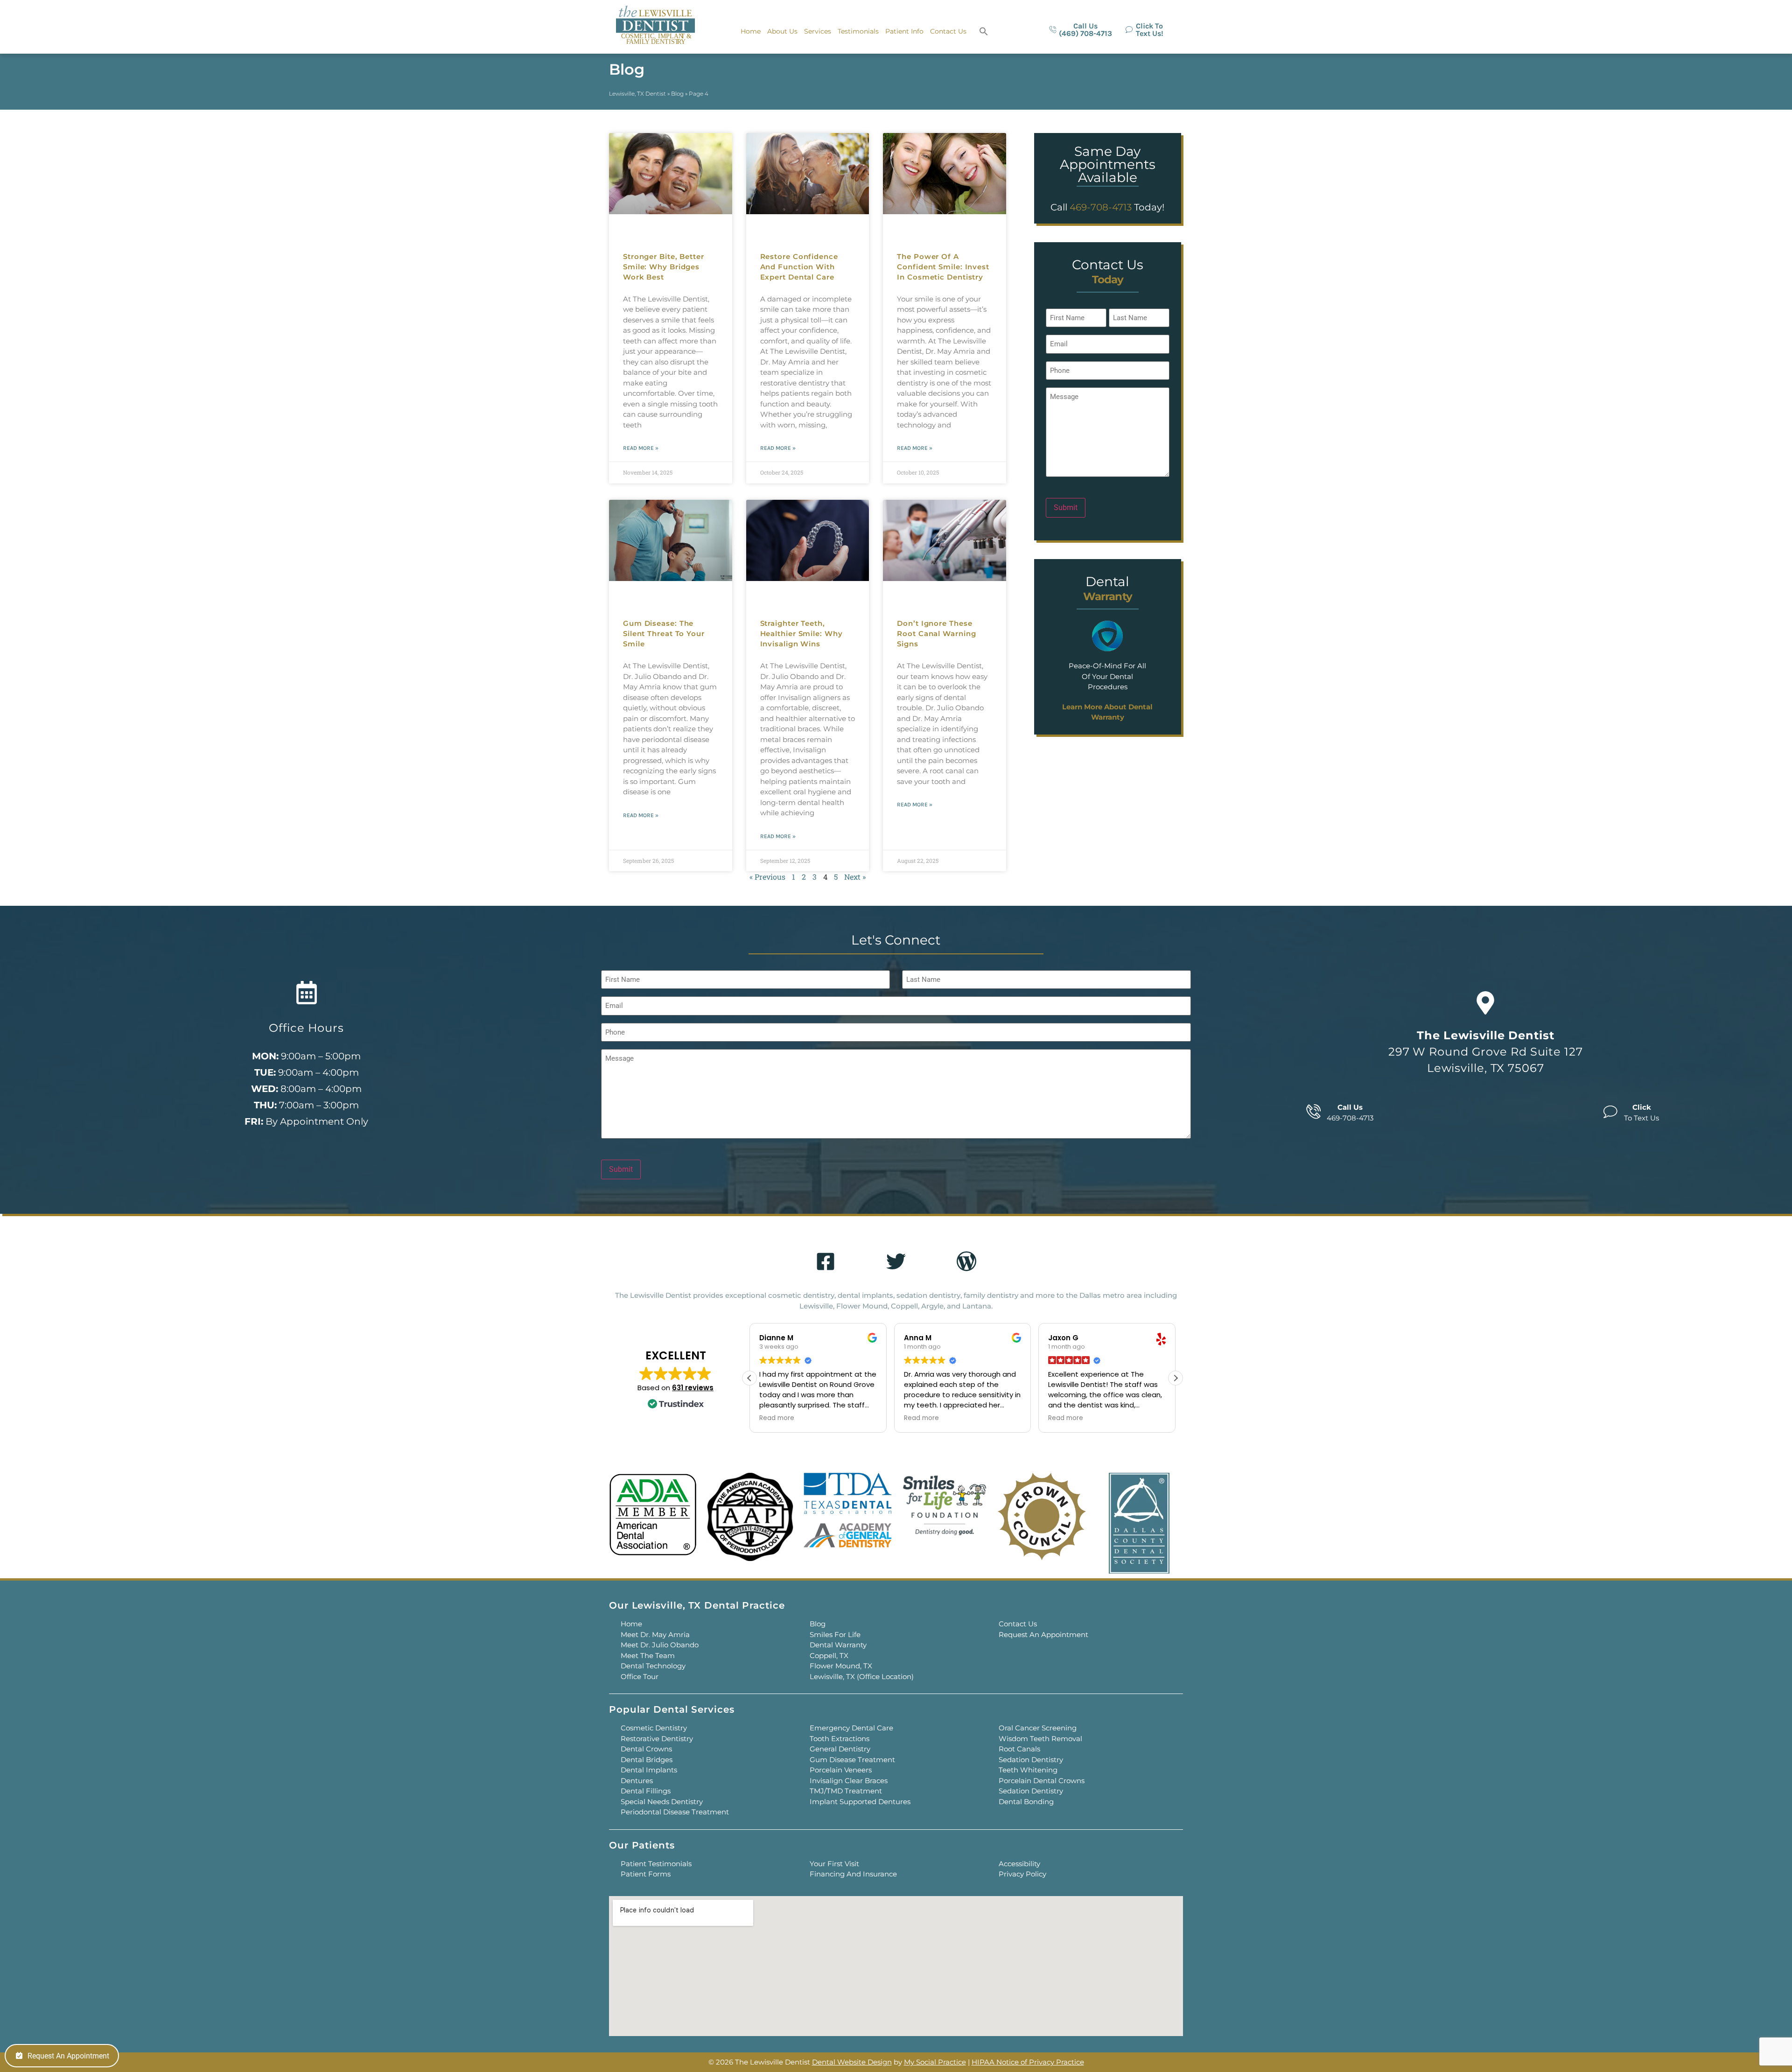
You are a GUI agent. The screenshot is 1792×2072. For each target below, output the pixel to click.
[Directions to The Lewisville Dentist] (1485, 1003)
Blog (677, 94)
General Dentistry (840, 1749)
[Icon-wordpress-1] (966, 1261)
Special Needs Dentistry (662, 1802)
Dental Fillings (646, 1791)
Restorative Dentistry (657, 1739)
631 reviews (693, 1388)
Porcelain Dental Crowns (1042, 1781)
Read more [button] (777, 1418)
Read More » (641, 448)
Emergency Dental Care (851, 1728)
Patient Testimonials (656, 1864)
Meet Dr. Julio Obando (660, 1645)
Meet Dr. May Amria (655, 1634)
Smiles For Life (835, 1634)
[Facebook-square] (826, 1261)
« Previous (767, 877)
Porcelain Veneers (841, 1770)
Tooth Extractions (840, 1739)
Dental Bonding (1026, 1802)
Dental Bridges (647, 1760)
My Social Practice (935, 2062)
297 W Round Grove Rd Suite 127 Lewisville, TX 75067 (1486, 1052)
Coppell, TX (829, 1655)
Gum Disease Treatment (852, 1760)
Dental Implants (649, 1770)
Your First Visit (834, 1864)
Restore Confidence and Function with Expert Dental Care (799, 267)
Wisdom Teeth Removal (1040, 1739)
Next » (855, 877)
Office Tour (640, 1676)
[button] (984, 31)
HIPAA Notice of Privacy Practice (1028, 2062)
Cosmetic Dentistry (654, 1728)
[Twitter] (896, 1261)
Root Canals (1019, 1749)
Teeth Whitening (1028, 1770)
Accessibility (1019, 1864)
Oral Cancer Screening (1038, 1728)
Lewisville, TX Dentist (637, 94)
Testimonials (858, 31)
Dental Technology (653, 1666)
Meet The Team (648, 1655)
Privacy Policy (1022, 1874)
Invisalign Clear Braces (849, 1781)
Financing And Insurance (853, 1874)
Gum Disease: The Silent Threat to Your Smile (664, 633)
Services (818, 31)
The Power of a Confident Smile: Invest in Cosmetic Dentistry (943, 267)
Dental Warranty (838, 1645)
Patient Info (904, 31)
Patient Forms (646, 1874)
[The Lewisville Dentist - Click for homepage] (655, 26)
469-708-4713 (1101, 207)
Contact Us (948, 31)
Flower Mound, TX (841, 1666)
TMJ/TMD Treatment (846, 1791)
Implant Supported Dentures (860, 1802)
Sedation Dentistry (1031, 1760)
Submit (1066, 507)
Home (751, 31)
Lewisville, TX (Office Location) (862, 1676)
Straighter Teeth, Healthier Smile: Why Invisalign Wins (801, 633)
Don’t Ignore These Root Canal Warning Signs (936, 633)
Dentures (637, 1781)
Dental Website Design (852, 2062)
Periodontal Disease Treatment (675, 1812)
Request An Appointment (1043, 1634)
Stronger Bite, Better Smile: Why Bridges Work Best (664, 267)
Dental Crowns (646, 1749)
